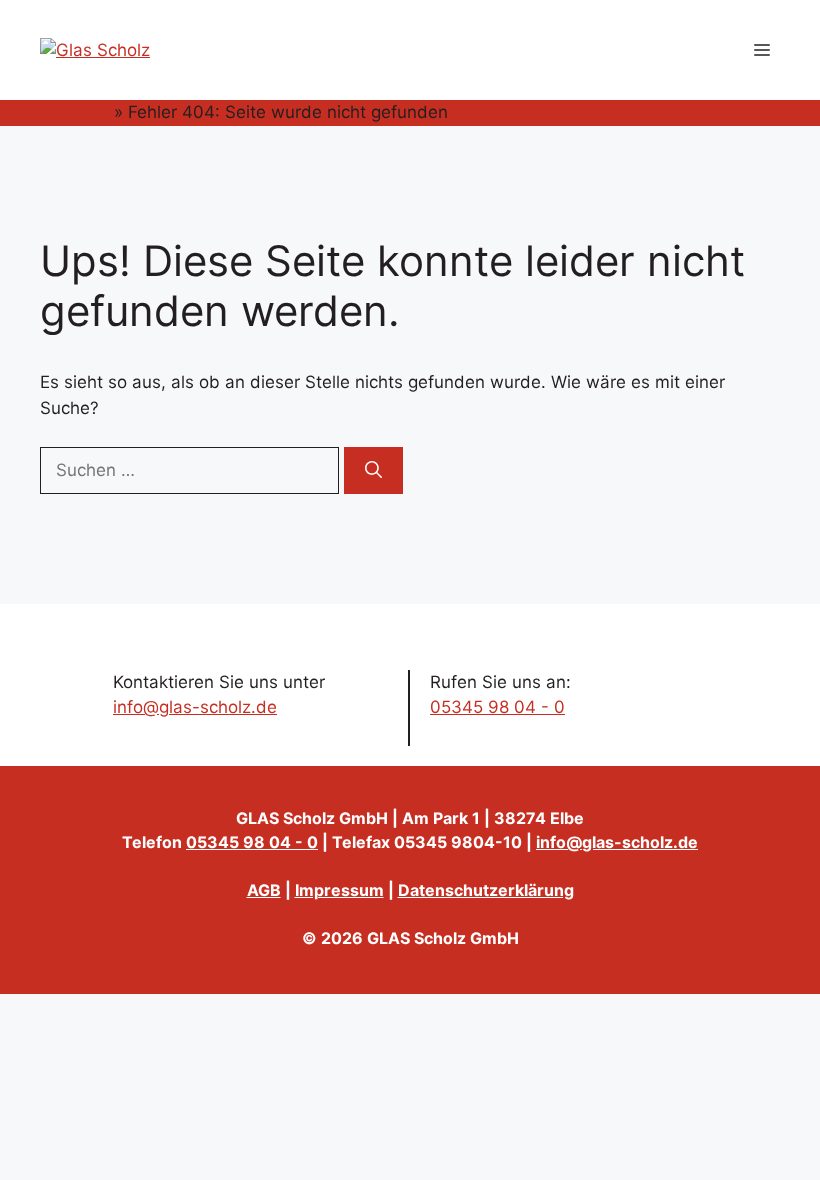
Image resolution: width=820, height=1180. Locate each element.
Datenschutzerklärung (486, 890)
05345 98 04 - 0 (497, 707)
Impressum (339, 890)
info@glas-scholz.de (195, 707)
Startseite (69, 112)
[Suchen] (373, 471)
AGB (264, 890)
